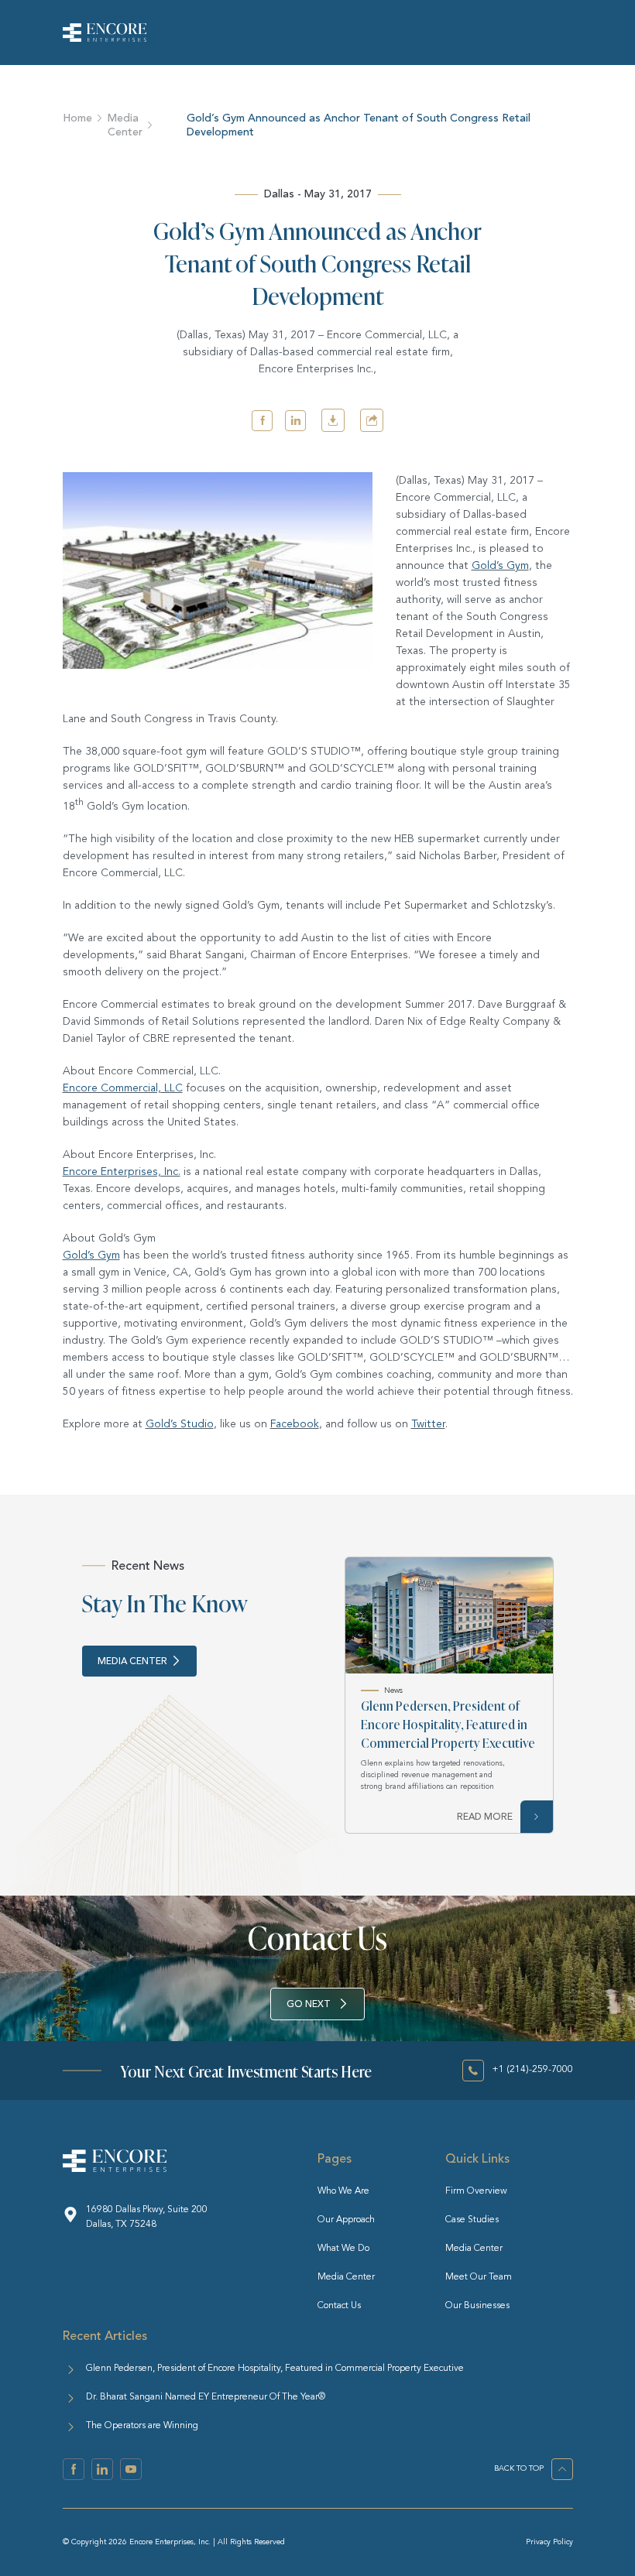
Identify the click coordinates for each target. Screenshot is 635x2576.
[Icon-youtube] (131, 2469)
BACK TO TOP (519, 2468)
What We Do (343, 2249)
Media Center (125, 125)
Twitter (428, 1424)
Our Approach (346, 2220)
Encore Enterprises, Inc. (122, 1172)
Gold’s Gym (500, 566)
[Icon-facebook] (74, 2469)
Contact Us (339, 2306)
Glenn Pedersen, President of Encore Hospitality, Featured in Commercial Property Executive (448, 1724)
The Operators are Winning (142, 2426)
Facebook (295, 1424)
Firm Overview (476, 2191)
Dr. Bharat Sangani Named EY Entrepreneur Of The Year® (206, 2397)
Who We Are (343, 2191)
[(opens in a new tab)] (449, 1615)
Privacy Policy (549, 2542)
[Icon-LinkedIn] (102, 2469)
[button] (262, 421)
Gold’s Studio (180, 1424)
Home (77, 118)
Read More (485, 1817)
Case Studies (472, 2220)
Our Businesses (477, 2306)
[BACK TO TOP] (562, 2469)
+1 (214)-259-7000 (532, 2070)
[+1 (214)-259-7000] (473, 2071)
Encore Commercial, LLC (123, 1088)
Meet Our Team (479, 2277)
